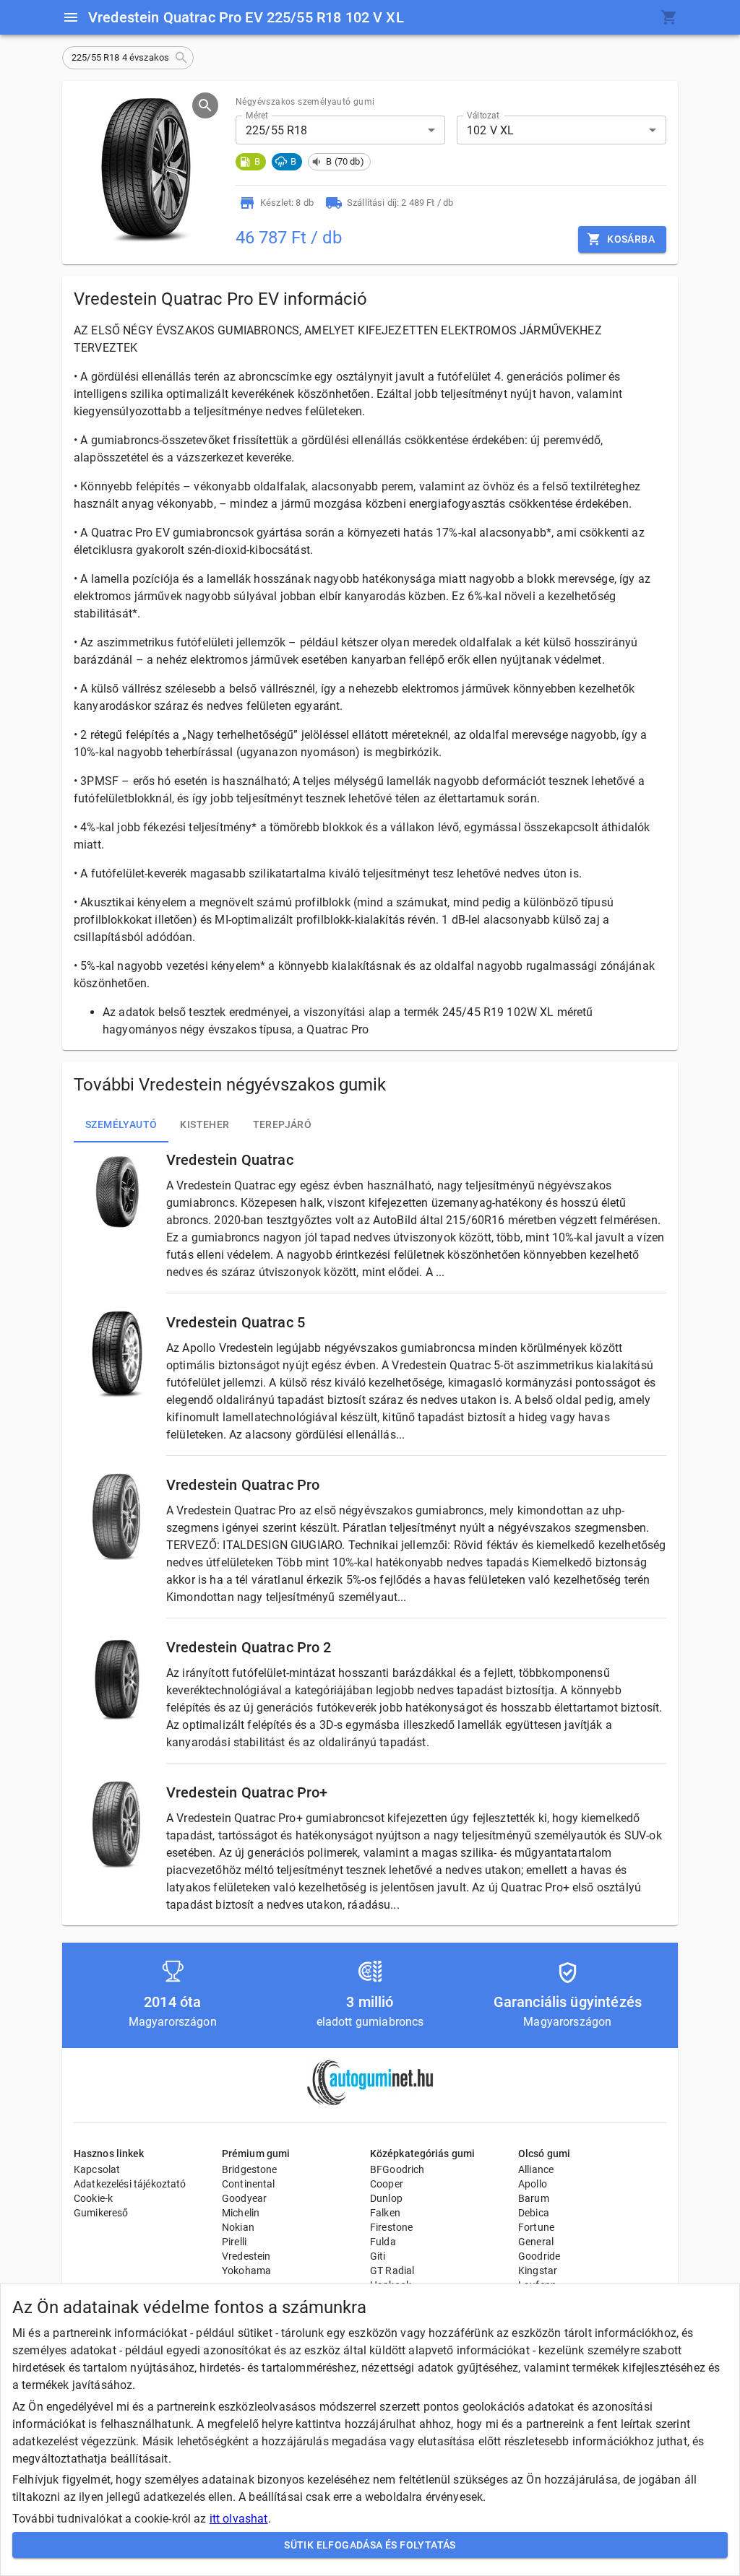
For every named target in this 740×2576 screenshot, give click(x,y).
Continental (249, 2184)
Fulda (383, 2242)
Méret (257, 116)
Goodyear (244, 2198)
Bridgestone (250, 2169)
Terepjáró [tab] (283, 1124)
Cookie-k (93, 2198)
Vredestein (246, 2256)
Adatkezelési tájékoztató (130, 2184)
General (536, 2242)
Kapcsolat (97, 2169)
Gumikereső (101, 2213)
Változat (483, 116)
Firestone (391, 2227)
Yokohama (246, 2271)
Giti (378, 2256)
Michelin (241, 2213)
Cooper (387, 2184)
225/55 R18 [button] (277, 130)
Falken (385, 2213)
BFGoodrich (397, 2169)
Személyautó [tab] (121, 1124)
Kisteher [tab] (205, 1124)
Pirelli (234, 2242)
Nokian (238, 2227)
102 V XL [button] (490, 130)
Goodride (539, 2256)
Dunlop (386, 2198)
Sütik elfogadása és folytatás (370, 2545)
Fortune (536, 2227)
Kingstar (538, 2271)
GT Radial (392, 2271)
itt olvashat (239, 2519)
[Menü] (71, 17)
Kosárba (631, 239)
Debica (534, 2213)
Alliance (536, 2169)
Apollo (533, 2184)
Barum (534, 2198)
